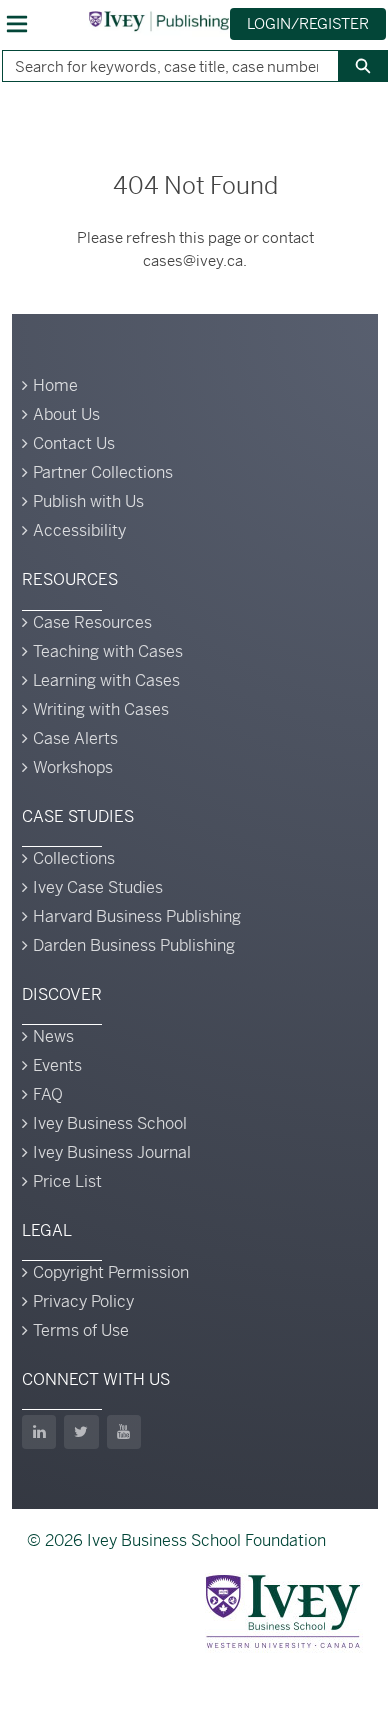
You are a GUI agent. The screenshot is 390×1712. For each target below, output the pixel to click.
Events (57, 1065)
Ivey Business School (110, 1123)
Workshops (73, 767)
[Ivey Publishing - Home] (159, 21)
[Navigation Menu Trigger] (17, 24)
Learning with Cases (106, 680)
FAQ (48, 1094)
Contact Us (74, 443)
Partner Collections (103, 472)
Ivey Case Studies (98, 887)
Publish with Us (88, 501)
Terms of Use (81, 1330)
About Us (66, 414)
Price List (67, 1181)
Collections (74, 858)
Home (55, 385)
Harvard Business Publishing (137, 916)
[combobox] (162, 66)
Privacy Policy (83, 1301)
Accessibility (79, 530)
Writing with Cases (101, 709)
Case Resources (92, 622)
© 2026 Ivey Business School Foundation (176, 1540)
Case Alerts (75, 738)
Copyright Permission (111, 1272)
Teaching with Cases (108, 651)
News (53, 1036)
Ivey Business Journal (112, 1152)
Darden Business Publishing (134, 945)
